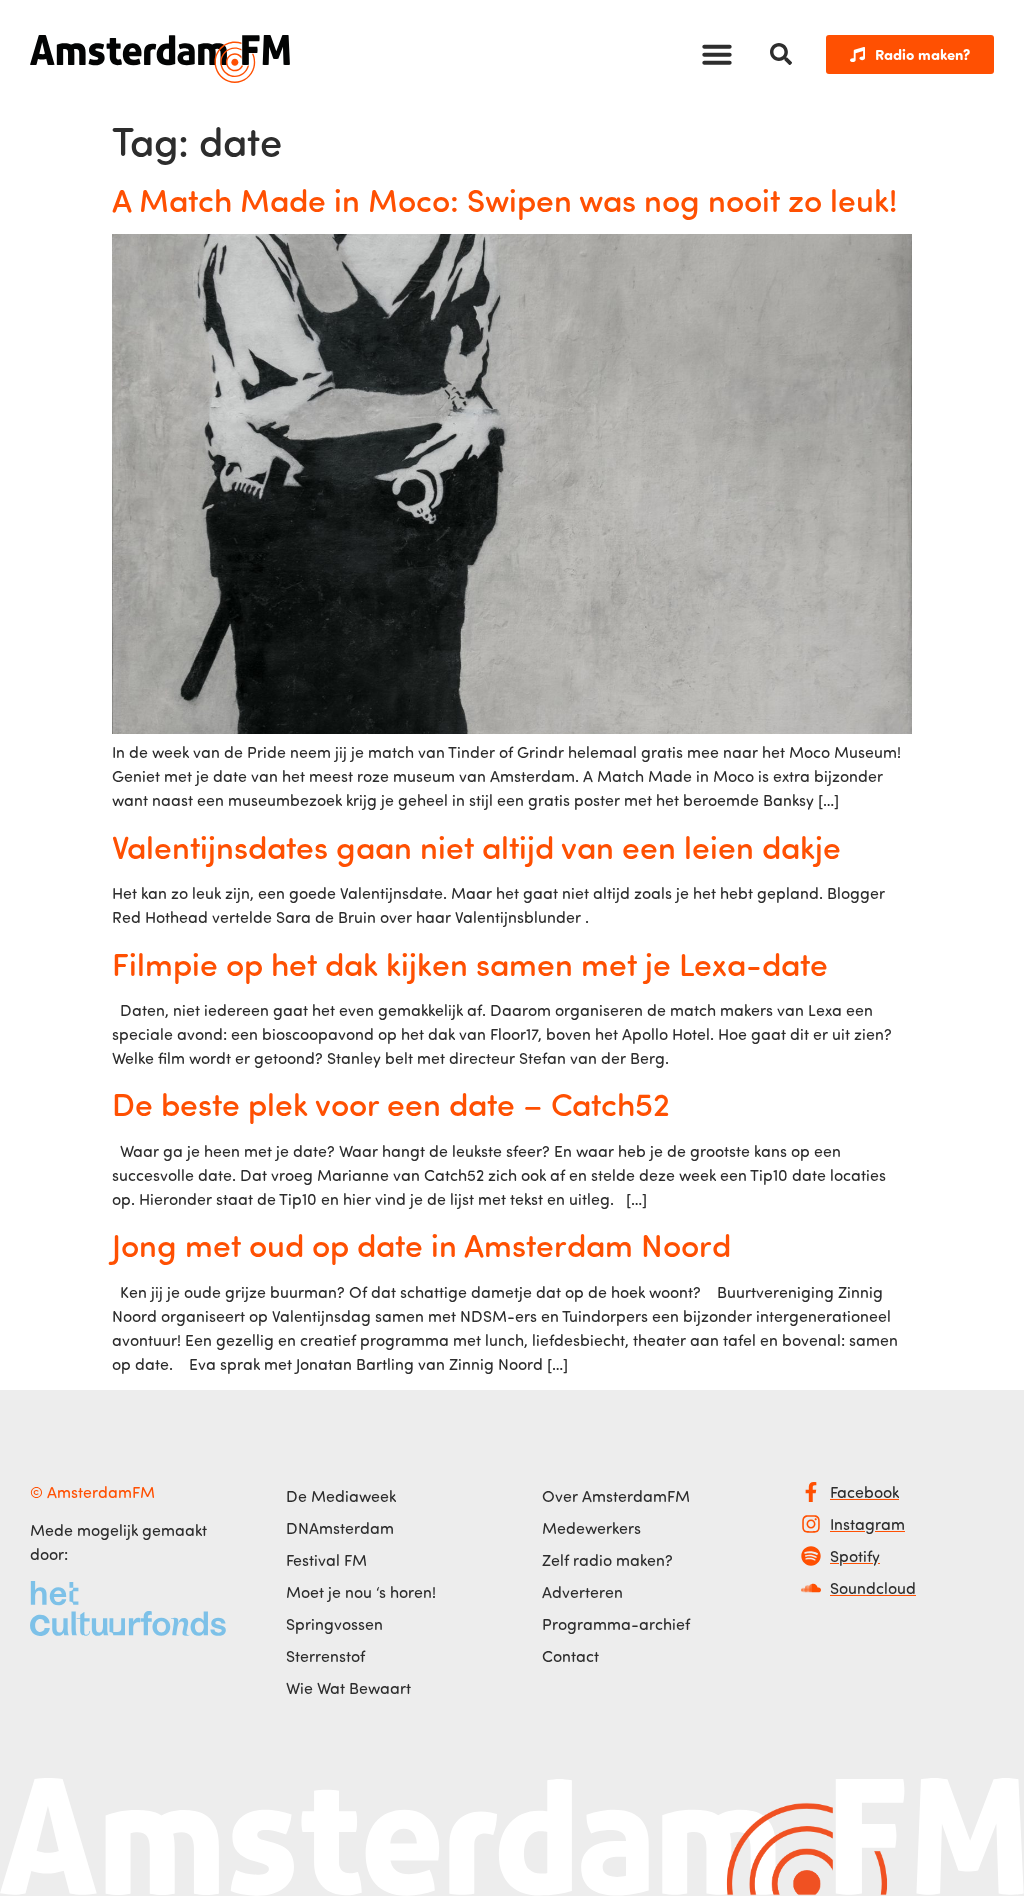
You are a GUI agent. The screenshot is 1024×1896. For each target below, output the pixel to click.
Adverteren (582, 1592)
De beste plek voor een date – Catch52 (391, 1103)
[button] (717, 54)
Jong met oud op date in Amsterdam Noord (421, 1244)
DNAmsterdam (340, 1528)
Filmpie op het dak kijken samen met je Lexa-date (470, 963)
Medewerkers (591, 1528)
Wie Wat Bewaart (348, 1688)
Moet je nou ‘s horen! (361, 1592)
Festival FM (326, 1560)
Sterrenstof (325, 1656)
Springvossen (334, 1624)
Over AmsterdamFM (616, 1496)
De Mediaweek (341, 1496)
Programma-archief (616, 1624)
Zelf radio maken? (607, 1560)
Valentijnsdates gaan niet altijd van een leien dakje (476, 846)
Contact (570, 1656)
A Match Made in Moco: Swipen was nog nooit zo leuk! (504, 199)
